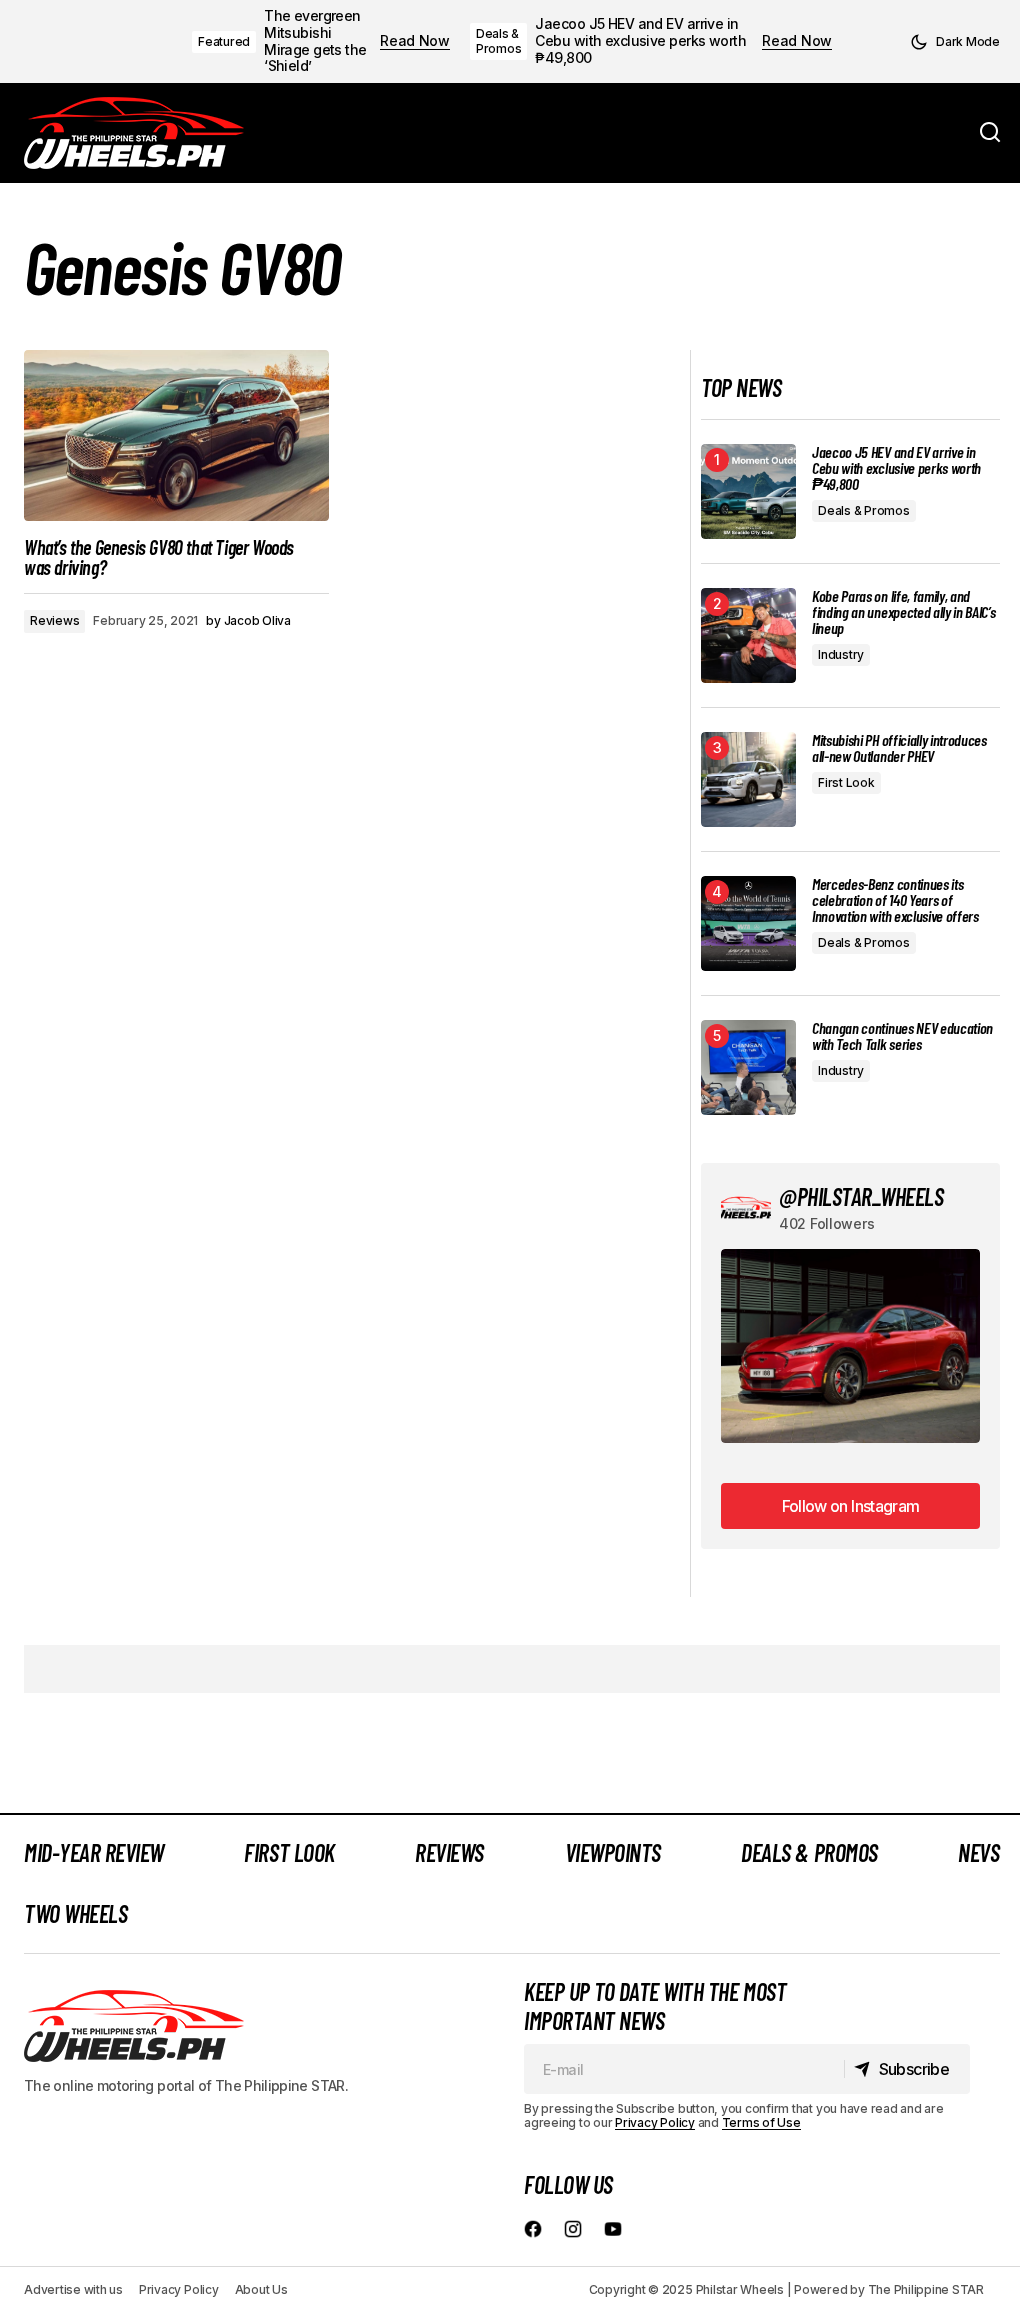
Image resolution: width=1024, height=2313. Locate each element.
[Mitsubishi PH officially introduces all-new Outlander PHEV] (748, 779)
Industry (841, 654)
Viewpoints (613, 1852)
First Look (846, 782)
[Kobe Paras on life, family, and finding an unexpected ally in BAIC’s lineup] (748, 635)
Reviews (54, 620)
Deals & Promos (499, 40)
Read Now (415, 41)
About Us (261, 2289)
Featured (224, 41)
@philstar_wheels (861, 1196)
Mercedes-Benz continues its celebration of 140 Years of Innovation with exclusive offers (895, 900)
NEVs (978, 1852)
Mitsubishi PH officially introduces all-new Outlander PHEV (899, 748)
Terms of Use (761, 2122)
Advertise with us (73, 2289)
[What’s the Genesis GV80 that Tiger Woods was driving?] (176, 436)
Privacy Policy (655, 2122)
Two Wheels (75, 1913)
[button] (955, 42)
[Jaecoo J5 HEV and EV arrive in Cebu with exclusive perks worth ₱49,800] (748, 491)
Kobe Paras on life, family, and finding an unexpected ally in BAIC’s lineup (903, 612)
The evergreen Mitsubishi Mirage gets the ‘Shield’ (315, 41)
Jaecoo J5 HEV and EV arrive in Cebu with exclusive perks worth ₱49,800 (640, 41)
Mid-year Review (94, 1852)
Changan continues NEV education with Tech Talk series (902, 1036)
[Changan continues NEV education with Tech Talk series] (748, 1067)
